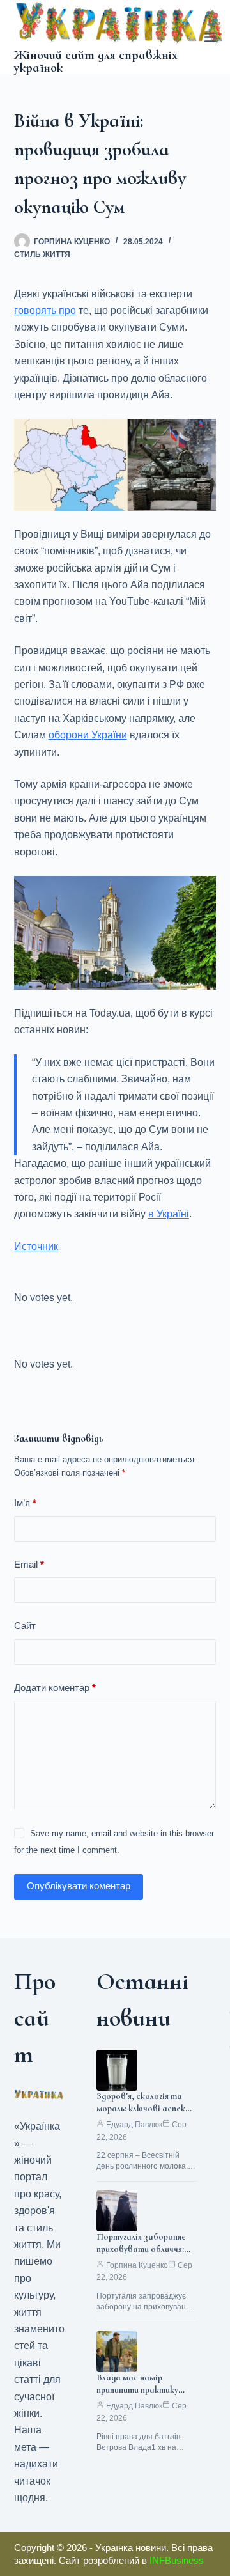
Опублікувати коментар (79, 1886)
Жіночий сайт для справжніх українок (96, 61)
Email (29, 1564)
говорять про (45, 310)
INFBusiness (177, 2560)
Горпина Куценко (137, 2265)
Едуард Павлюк (134, 2125)
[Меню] (210, 37)
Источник (36, 1246)
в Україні (169, 1214)
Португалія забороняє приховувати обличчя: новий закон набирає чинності (141, 2255)
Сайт (25, 1626)
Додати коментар (55, 1688)
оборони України (88, 735)
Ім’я (25, 1503)
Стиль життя (42, 254)
